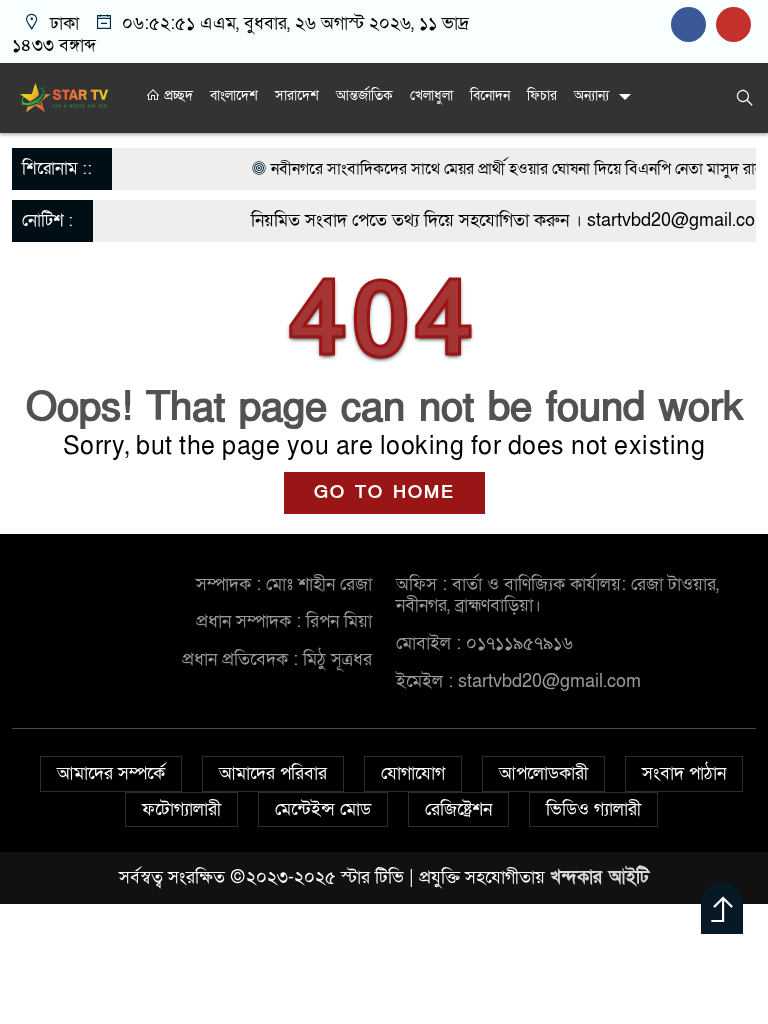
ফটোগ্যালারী (181, 809)
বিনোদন (490, 95)
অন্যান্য (591, 95)
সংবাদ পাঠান (684, 773)
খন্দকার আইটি (599, 877)
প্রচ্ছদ (176, 95)
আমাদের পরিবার (273, 773)
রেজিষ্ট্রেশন (458, 809)
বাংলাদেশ (234, 95)
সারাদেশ (297, 95)
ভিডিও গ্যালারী (593, 809)
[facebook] (693, 24)
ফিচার (542, 95)
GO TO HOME (384, 492)
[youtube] (736, 24)
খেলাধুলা (431, 95)
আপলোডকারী (543, 773)
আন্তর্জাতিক (364, 95)
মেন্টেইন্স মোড (323, 809)
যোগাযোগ (413, 773)
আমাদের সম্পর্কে (111, 773)
